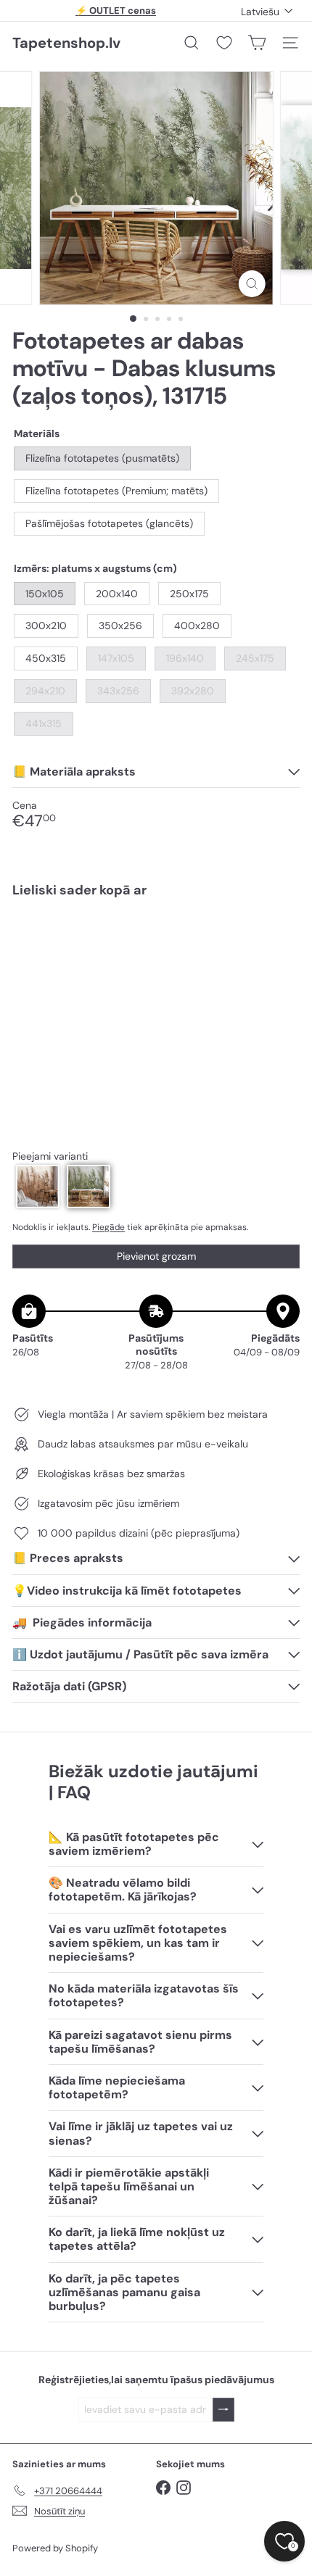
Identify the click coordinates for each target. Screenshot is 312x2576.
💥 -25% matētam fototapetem (116, 13)
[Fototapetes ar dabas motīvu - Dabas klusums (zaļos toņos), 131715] (156, 953)
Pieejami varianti (50, 1156)
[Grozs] (257, 43)
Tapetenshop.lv (66, 43)
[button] (38, 1187)
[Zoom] (251, 284)
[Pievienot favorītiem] (280, 940)
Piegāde (108, 1227)
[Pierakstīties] (223, 2410)
